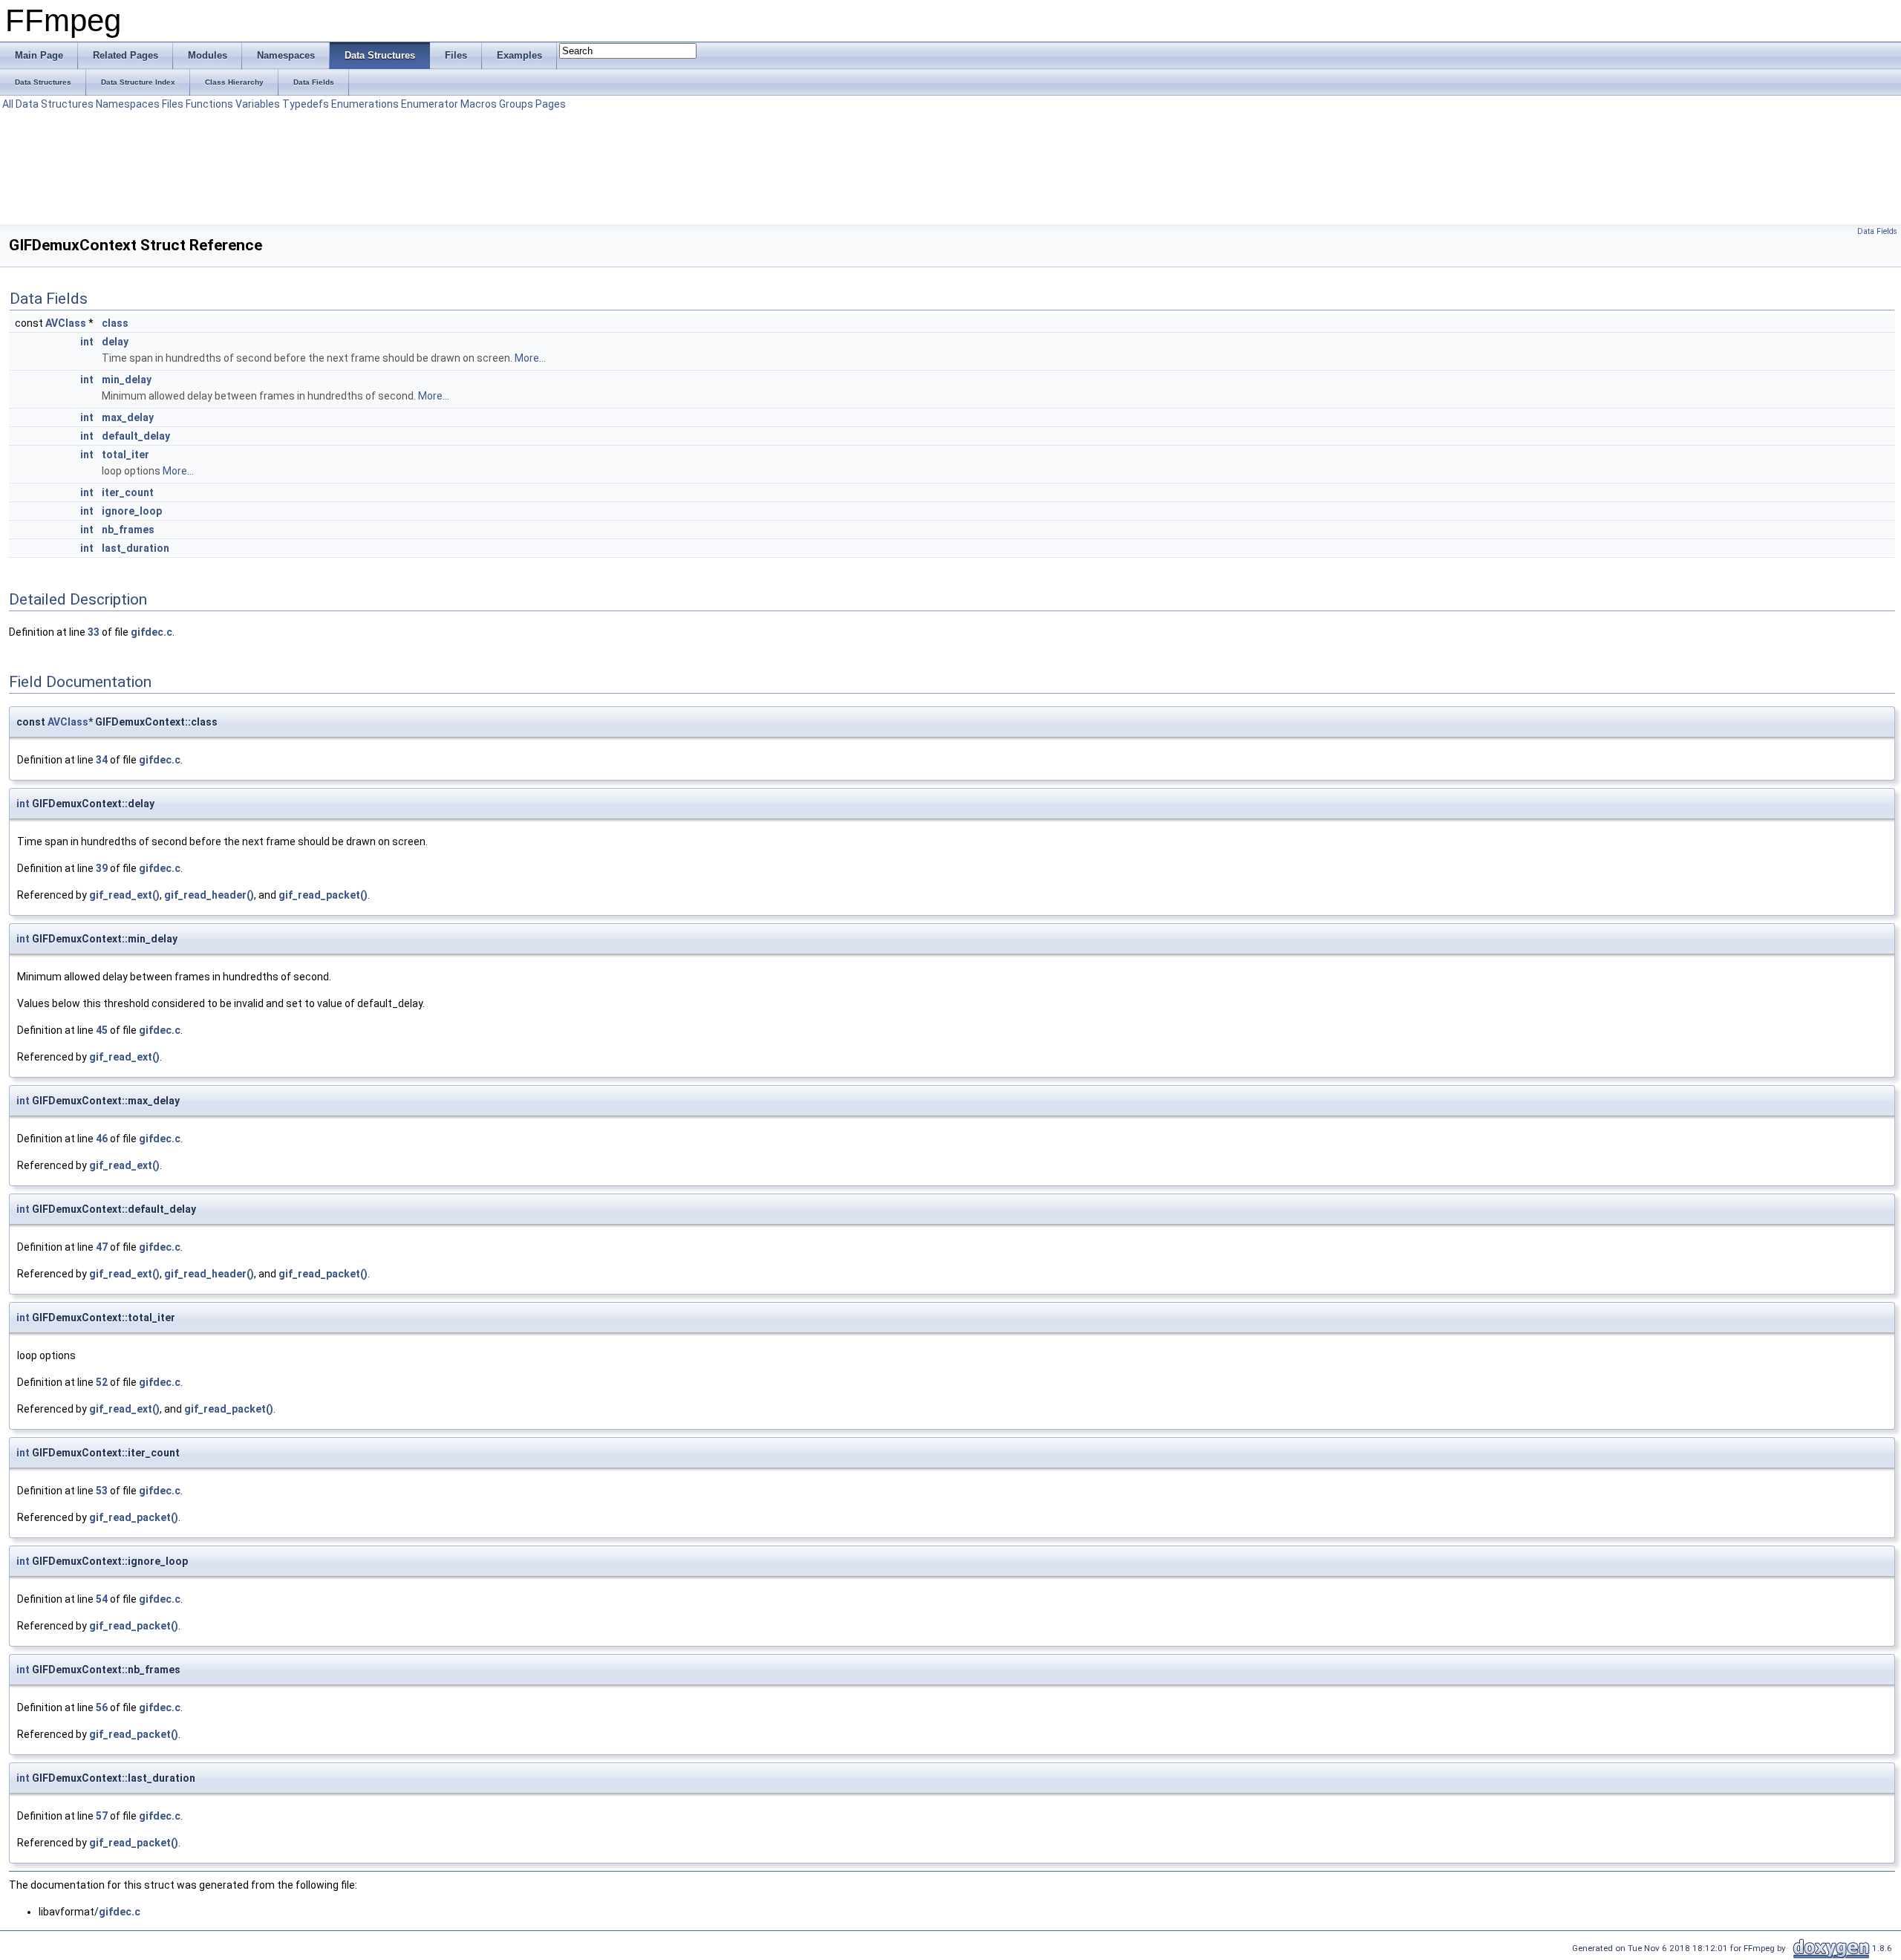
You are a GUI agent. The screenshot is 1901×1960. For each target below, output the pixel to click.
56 (102, 1707)
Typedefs (306, 104)
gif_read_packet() (323, 895)
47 (102, 1247)
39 (102, 868)
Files (173, 104)
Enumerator (430, 104)
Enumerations (365, 104)
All (8, 104)
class (115, 323)
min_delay (127, 380)
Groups (516, 104)
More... (530, 358)
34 (102, 760)
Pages (551, 104)
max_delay (128, 417)
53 (102, 1491)
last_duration (136, 548)
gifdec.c (151, 632)
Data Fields (1877, 231)
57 (102, 1816)
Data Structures (55, 104)
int (87, 342)
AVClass (66, 323)
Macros (479, 104)
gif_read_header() (209, 895)
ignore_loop (132, 511)
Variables (258, 104)
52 (102, 1382)
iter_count (128, 492)
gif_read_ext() (124, 895)
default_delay (136, 436)
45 (102, 1030)
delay (115, 342)
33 (94, 632)
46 (102, 1139)
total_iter (125, 455)
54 (102, 1599)
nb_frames (128, 530)
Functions (209, 104)
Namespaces (128, 104)
